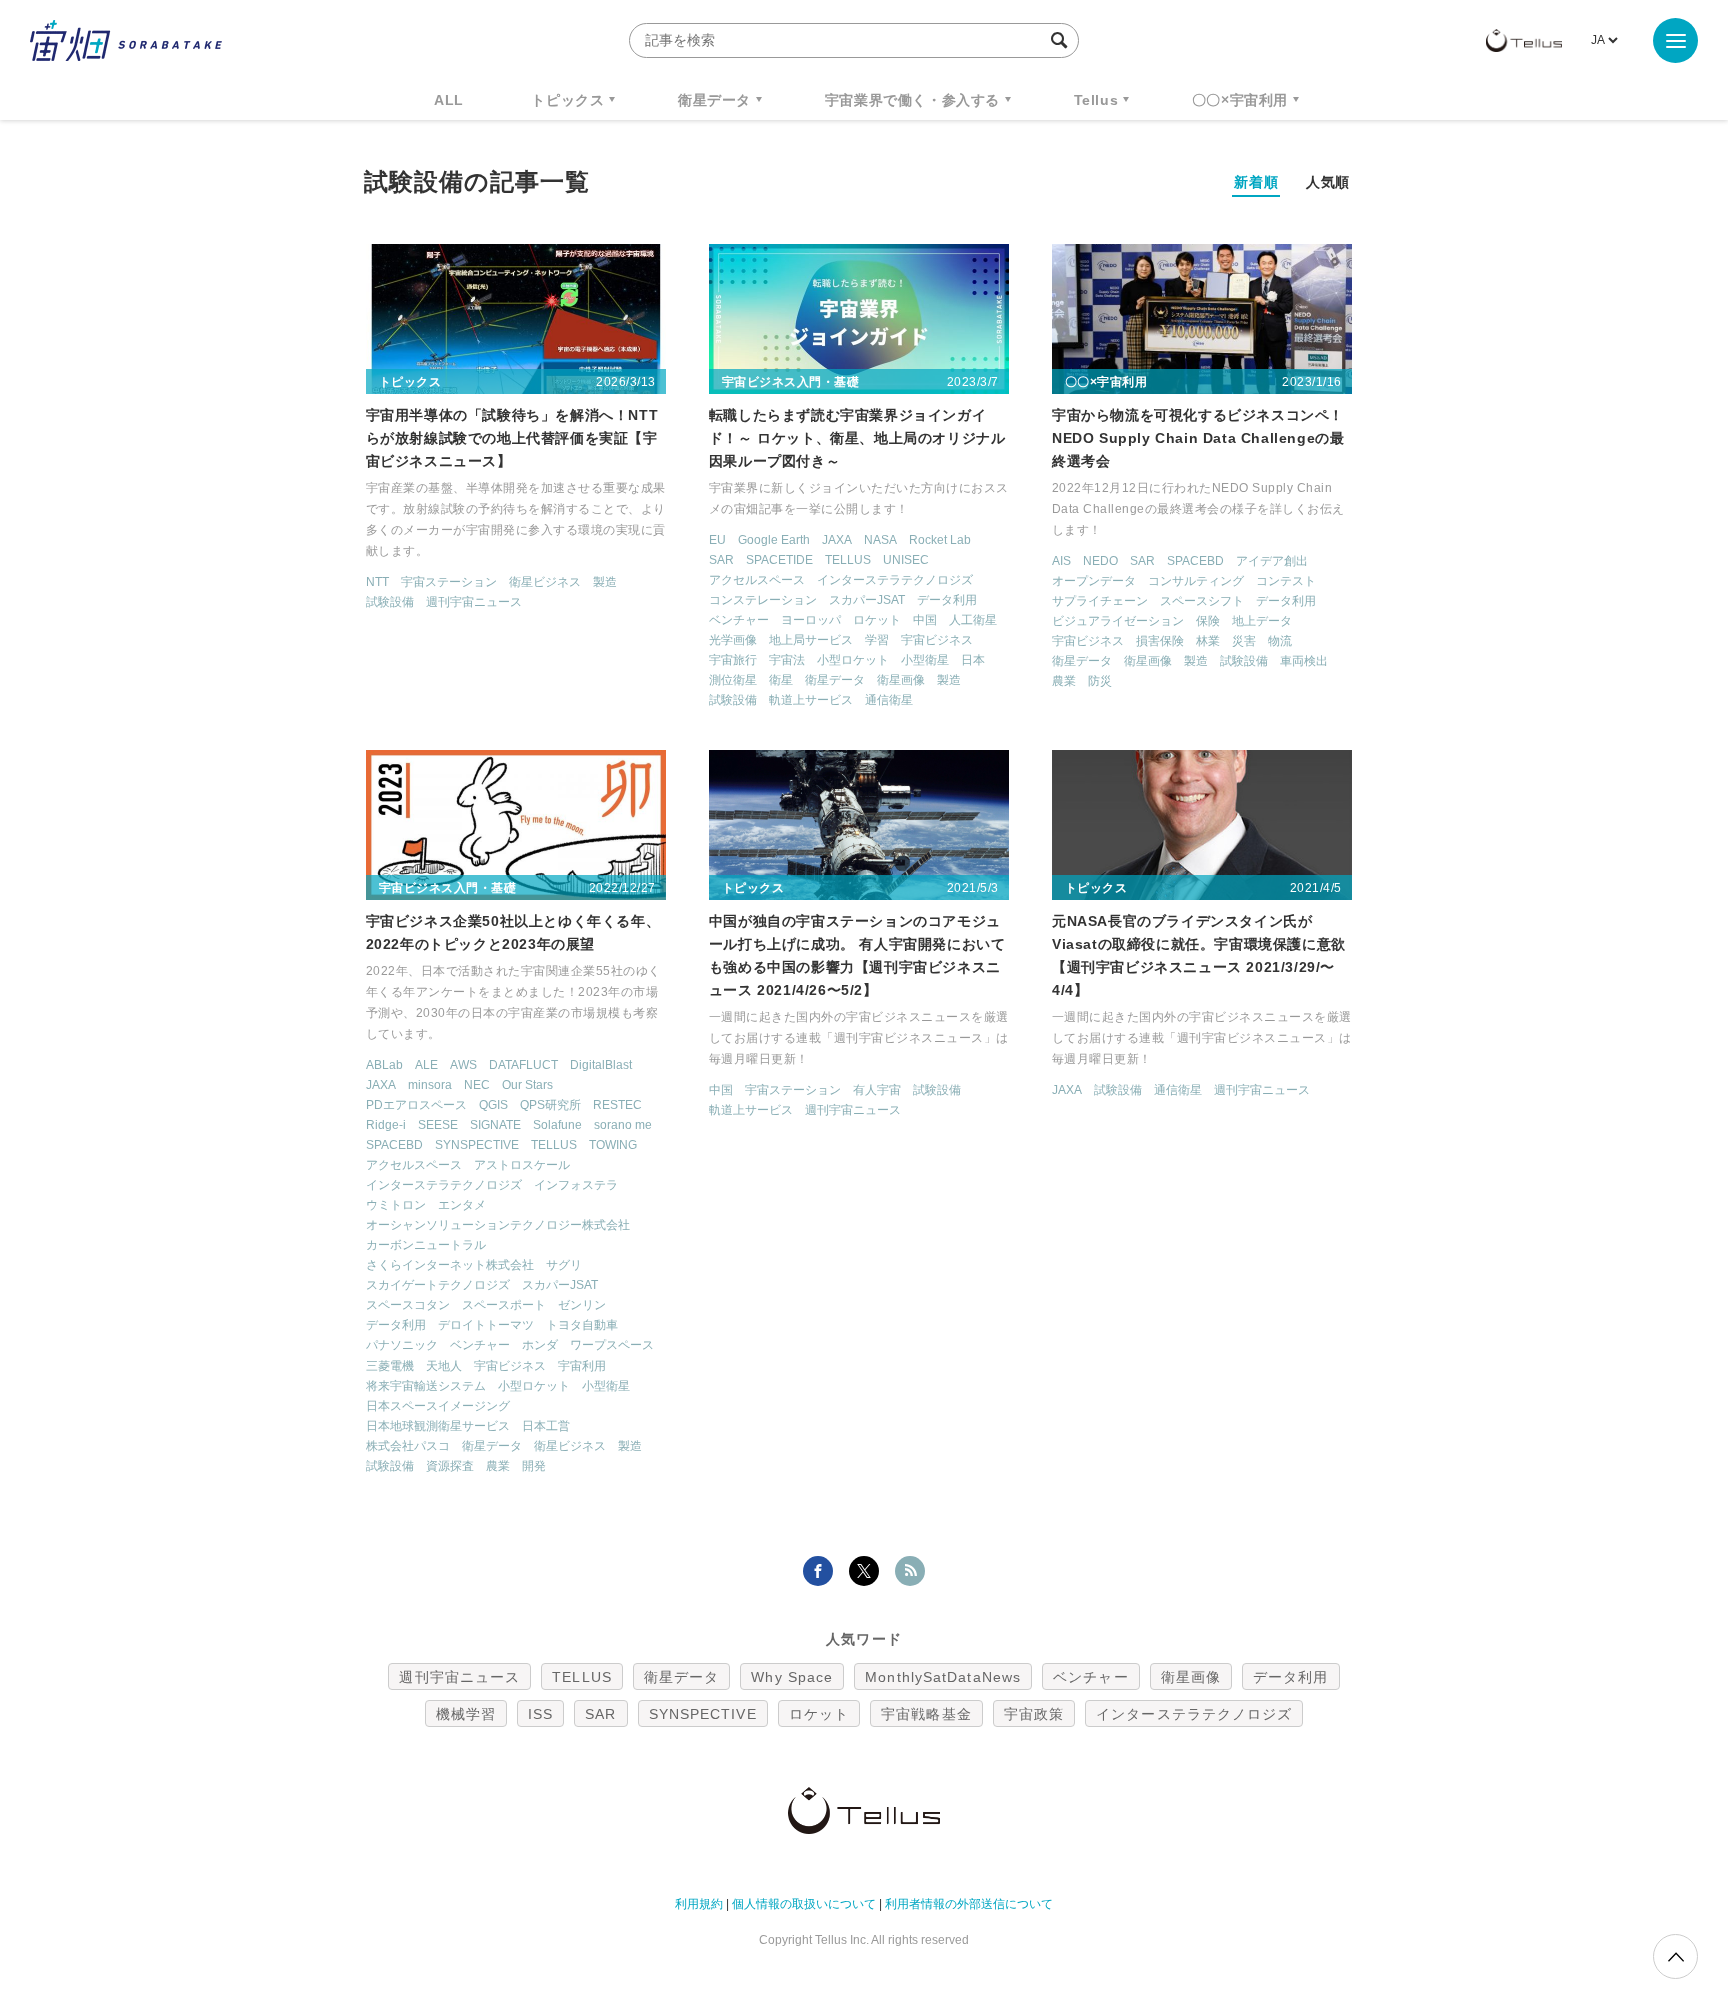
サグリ (564, 1265)
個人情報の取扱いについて (804, 1904)
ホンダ (540, 1345)
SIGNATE (495, 1125)
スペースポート (504, 1305)
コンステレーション (763, 600)
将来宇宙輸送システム (426, 1386)
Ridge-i (386, 1125)
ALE (426, 1065)
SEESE (438, 1125)
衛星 (781, 680)
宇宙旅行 (733, 660)
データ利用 (947, 600)
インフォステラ (576, 1185)
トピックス (567, 100)
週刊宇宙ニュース (474, 602)
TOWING (613, 1145)
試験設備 (390, 602)
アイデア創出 (1272, 561)
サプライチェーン (1100, 601)
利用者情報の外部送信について (969, 1904)
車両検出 (1304, 661)
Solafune (557, 1125)
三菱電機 (390, 1366)
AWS (463, 1065)
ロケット (877, 620)
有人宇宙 (877, 1090)
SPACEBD (1195, 561)
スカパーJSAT (867, 600)
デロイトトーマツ (486, 1325)
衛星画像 (901, 680)
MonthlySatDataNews (943, 1677)
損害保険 (1160, 641)
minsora (430, 1085)
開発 (534, 1466)
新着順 (1256, 182)
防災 (1100, 681)
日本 (973, 660)
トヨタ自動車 (582, 1325)
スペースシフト (1202, 601)
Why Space (792, 1677)
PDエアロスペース (416, 1105)
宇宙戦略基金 (926, 1714)
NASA (880, 540)
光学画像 (733, 640)
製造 (605, 582)
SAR (721, 560)
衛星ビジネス (545, 582)
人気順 (1328, 182)
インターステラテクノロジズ (895, 580)
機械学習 (466, 1714)
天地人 (444, 1366)
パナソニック (402, 1345)
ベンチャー (739, 620)
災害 (1244, 641)
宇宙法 (787, 660)
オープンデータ (1094, 581)
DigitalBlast (601, 1065)
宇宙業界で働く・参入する (912, 100)
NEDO (1100, 561)
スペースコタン (408, 1305)
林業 (1208, 641)
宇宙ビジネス (937, 640)
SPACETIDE (779, 560)
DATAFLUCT (523, 1065)
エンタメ (462, 1205)
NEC (477, 1085)
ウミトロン (396, 1205)
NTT (377, 582)
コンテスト (1286, 581)
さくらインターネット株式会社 (450, 1265)
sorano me (623, 1125)
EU (717, 540)
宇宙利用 (582, 1366)
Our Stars (527, 1085)
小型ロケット (853, 660)
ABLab (384, 1065)
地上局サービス (811, 640)
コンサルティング (1196, 581)
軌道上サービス (811, 700)
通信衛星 (889, 700)
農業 (1064, 681)
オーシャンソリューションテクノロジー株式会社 (498, 1225)
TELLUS (848, 560)
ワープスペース (612, 1345)
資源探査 (450, 1466)
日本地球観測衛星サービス (438, 1426)
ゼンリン (582, 1305)
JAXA (837, 540)
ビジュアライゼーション (1118, 621)
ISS (540, 1714)
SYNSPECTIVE (477, 1145)
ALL (449, 100)
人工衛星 (973, 620)
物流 (1280, 641)
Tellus (1096, 100)
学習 (877, 640)
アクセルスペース (757, 580)
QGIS (493, 1105)
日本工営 (546, 1426)
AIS (1061, 561)
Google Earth (774, 540)
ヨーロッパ (811, 620)
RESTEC (617, 1105)
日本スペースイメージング (438, 1406)
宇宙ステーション (449, 582)
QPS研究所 (550, 1105)
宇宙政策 (1034, 1714)
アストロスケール (522, 1165)
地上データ (1262, 621)
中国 (925, 620)
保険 (1208, 621)
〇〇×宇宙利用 (1240, 100)
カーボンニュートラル (426, 1245)
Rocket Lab (940, 540)
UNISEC (906, 560)
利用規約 (699, 1904)
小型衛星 (925, 660)
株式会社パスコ (408, 1446)
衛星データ (714, 100)
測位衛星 (733, 680)
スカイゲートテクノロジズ (438, 1285)
